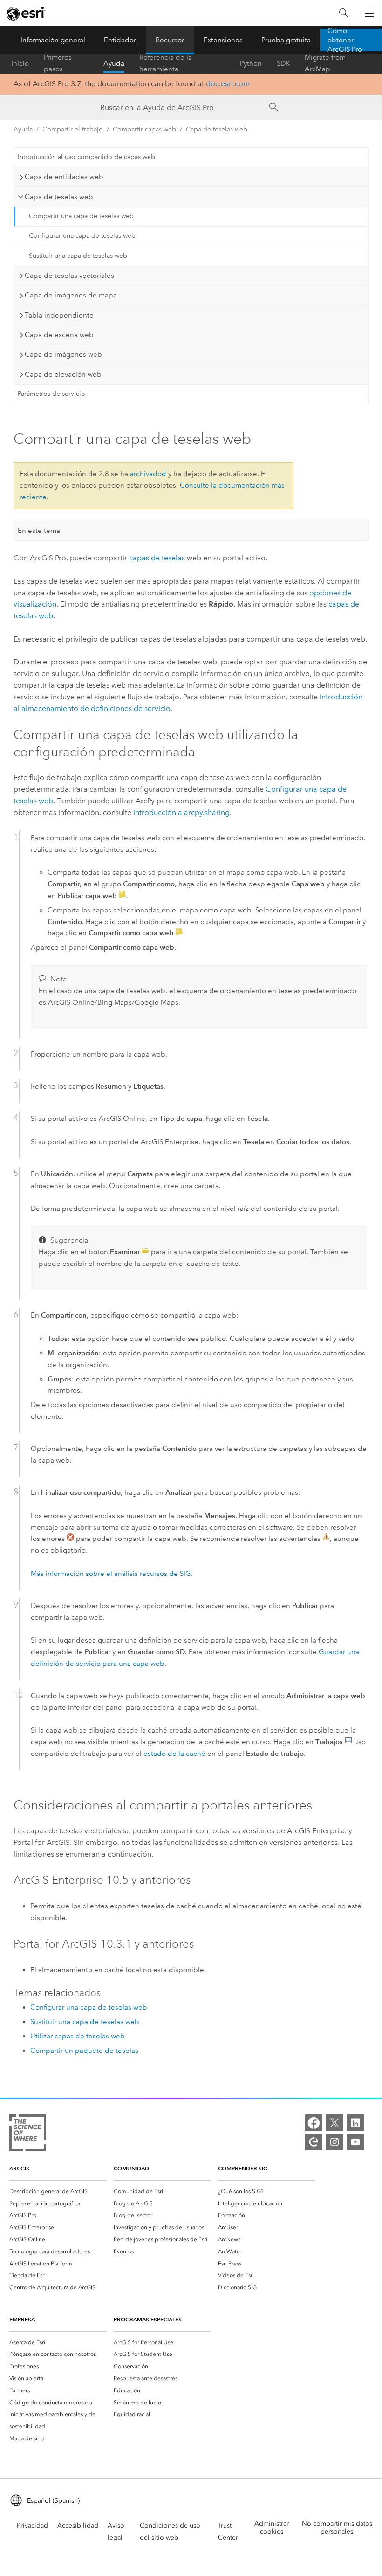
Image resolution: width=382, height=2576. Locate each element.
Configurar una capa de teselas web (82, 236)
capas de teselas (157, 558)
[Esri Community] (314, 2142)
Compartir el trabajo (73, 129)
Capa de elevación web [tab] (63, 374)
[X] (334, 2123)
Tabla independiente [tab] (59, 315)
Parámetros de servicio (51, 394)
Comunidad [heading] (131, 2168)
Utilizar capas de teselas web (78, 2036)
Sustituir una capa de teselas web (78, 256)
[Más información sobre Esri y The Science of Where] (28, 2135)
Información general (53, 40)
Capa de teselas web (217, 129)
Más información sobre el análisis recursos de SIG (111, 1574)
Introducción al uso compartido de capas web (86, 157)
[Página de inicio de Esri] (26, 14)
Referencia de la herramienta (166, 63)
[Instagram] (334, 2142)
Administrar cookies (272, 2528)
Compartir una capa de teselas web (81, 216)
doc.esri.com (228, 84)
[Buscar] (344, 13)
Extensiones (223, 40)
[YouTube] (355, 2142)
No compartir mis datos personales (337, 2528)
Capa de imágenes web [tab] (63, 354)
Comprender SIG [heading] (243, 2168)
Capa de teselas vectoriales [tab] (69, 276)
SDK (283, 63)
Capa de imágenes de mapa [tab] (71, 295)
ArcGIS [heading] (19, 2168)
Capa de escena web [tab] (59, 335)
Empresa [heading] (22, 2319)
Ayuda (114, 63)
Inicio (20, 63)
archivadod (148, 474)
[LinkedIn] (355, 2123)
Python (251, 63)
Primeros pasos (58, 63)
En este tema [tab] (39, 531)
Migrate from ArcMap (325, 63)
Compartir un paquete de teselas (84, 2051)
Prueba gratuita (286, 40)
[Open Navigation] (369, 13)
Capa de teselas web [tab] (59, 197)
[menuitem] (58, 2191)
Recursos (170, 40)
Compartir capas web (144, 129)
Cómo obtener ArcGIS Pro (345, 40)
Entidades (120, 40)
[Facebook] (314, 2123)
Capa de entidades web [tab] (64, 177)
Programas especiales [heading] (148, 2319)
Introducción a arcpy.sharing (181, 812)
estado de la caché (174, 1754)
